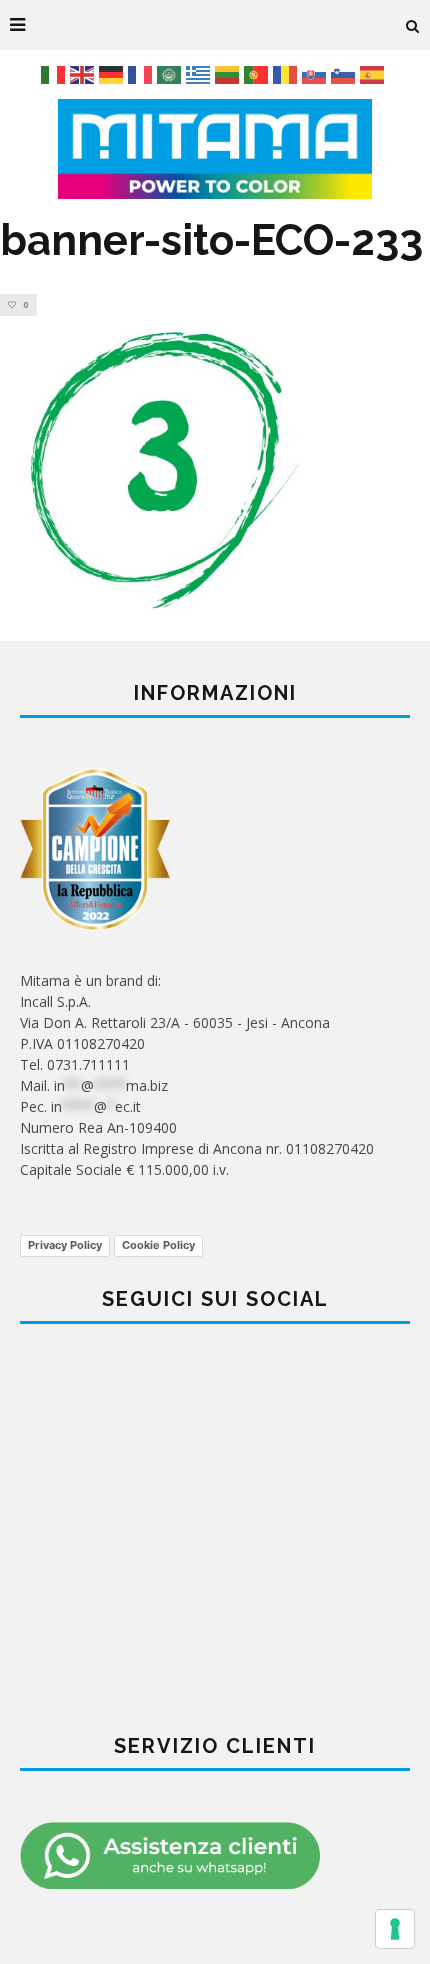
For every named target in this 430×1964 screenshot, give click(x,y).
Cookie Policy (158, 1245)
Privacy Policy (65, 1245)
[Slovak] (316, 73)
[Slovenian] (345, 73)
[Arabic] (171, 73)
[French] (142, 73)
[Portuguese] (258, 73)
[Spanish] (374, 73)
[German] (113, 73)
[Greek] (200, 73)
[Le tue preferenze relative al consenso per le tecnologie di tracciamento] (395, 1929)
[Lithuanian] (229, 73)
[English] (84, 73)
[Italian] (55, 73)
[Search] (413, 25)
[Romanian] (287, 73)
